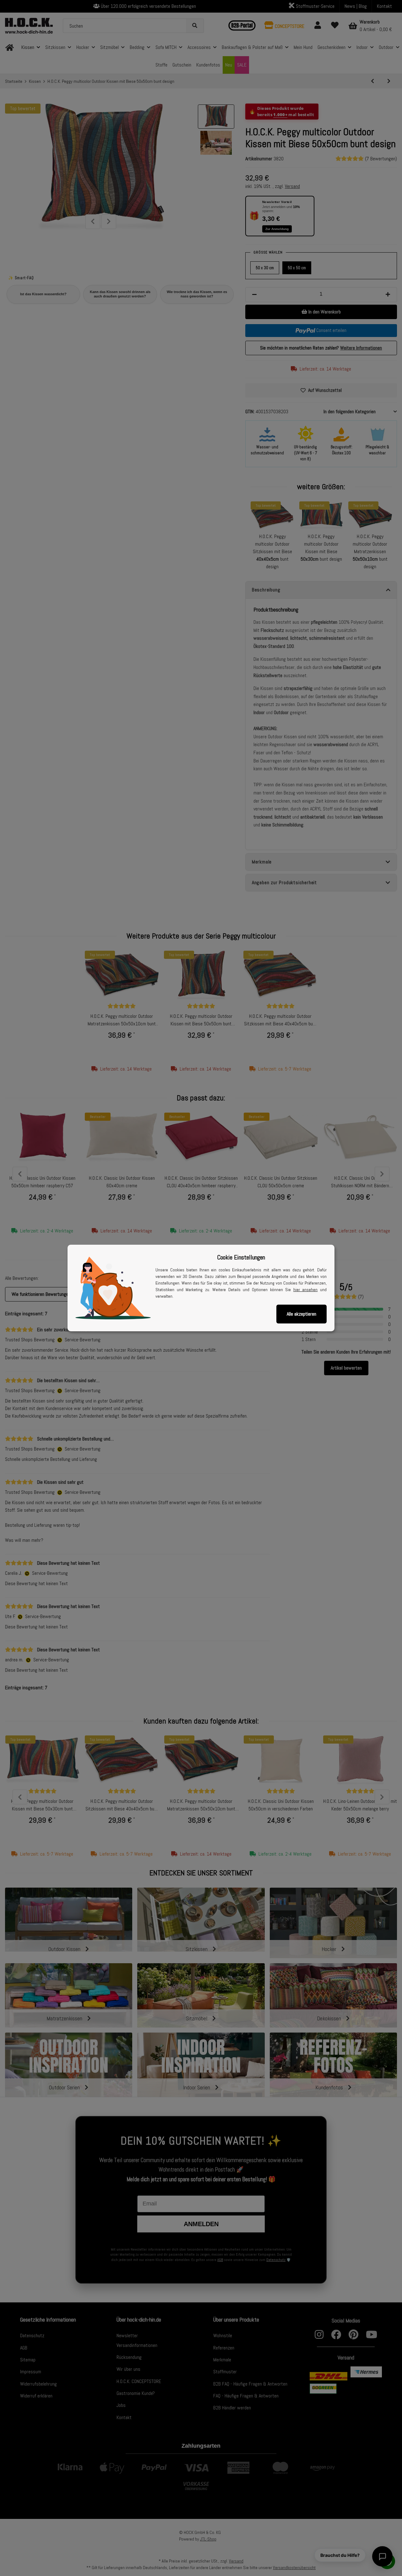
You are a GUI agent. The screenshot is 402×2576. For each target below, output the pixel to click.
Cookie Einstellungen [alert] (241, 1257)
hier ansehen (306, 1290)
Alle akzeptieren (301, 1314)
